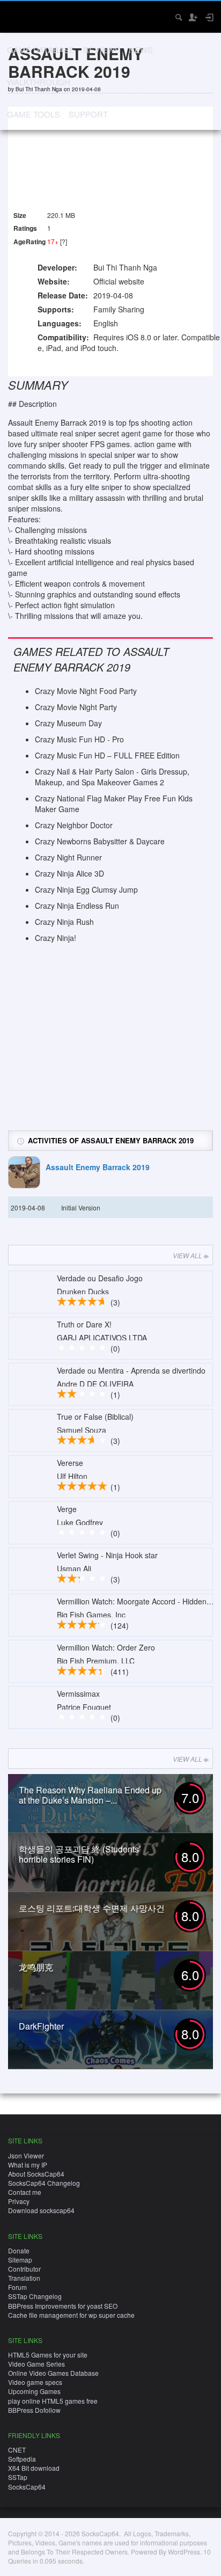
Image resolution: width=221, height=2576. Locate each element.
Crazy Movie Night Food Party (86, 691)
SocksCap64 (27, 2487)
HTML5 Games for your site (48, 2355)
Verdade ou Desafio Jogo (100, 1278)
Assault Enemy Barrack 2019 (98, 1167)
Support (88, 114)
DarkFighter (41, 2026)
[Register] (193, 17)
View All (187, 1255)
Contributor (24, 2269)
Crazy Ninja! (56, 938)
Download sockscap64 (41, 2210)
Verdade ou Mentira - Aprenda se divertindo (131, 1370)
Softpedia (22, 2459)
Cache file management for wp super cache (71, 2315)
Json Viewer (26, 2155)
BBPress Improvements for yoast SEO (63, 2306)
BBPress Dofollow (34, 2410)
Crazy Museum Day (68, 723)
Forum (17, 2287)
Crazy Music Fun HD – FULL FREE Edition (107, 755)
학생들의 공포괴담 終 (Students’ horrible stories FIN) (80, 1854)
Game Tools (34, 114)
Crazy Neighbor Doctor (74, 825)
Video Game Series (36, 2364)
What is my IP (28, 2165)
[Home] (17, 16)
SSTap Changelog (35, 2296)
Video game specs (35, 2382)
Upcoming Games (34, 2391)
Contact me (25, 2192)
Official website (119, 281)
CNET (17, 2450)
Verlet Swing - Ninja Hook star (107, 1555)
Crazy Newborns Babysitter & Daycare (100, 841)
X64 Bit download (34, 2468)
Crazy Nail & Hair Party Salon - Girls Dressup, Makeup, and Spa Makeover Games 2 (112, 777)
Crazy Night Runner (68, 857)
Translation (24, 2278)
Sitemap (20, 2260)
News (141, 50)
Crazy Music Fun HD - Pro (79, 739)
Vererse (70, 1463)
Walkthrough (39, 82)
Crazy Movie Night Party (76, 707)
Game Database (41, 50)
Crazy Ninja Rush (64, 922)
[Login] (209, 17)
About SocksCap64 (36, 2174)
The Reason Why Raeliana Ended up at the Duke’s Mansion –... (90, 1795)
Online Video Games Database (53, 2373)
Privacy (19, 2201)
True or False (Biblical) (95, 1417)
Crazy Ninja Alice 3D (69, 873)
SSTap (18, 2477)
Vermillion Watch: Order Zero (106, 1647)
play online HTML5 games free (53, 2401)
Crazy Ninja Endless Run (77, 906)
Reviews (102, 50)
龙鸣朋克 (36, 1967)
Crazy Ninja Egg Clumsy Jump (86, 889)
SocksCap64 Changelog (44, 2183)
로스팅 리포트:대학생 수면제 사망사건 (92, 1908)
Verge (67, 1509)
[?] (64, 241)
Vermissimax (78, 1694)
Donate (19, 2250)
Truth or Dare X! (84, 1324)
